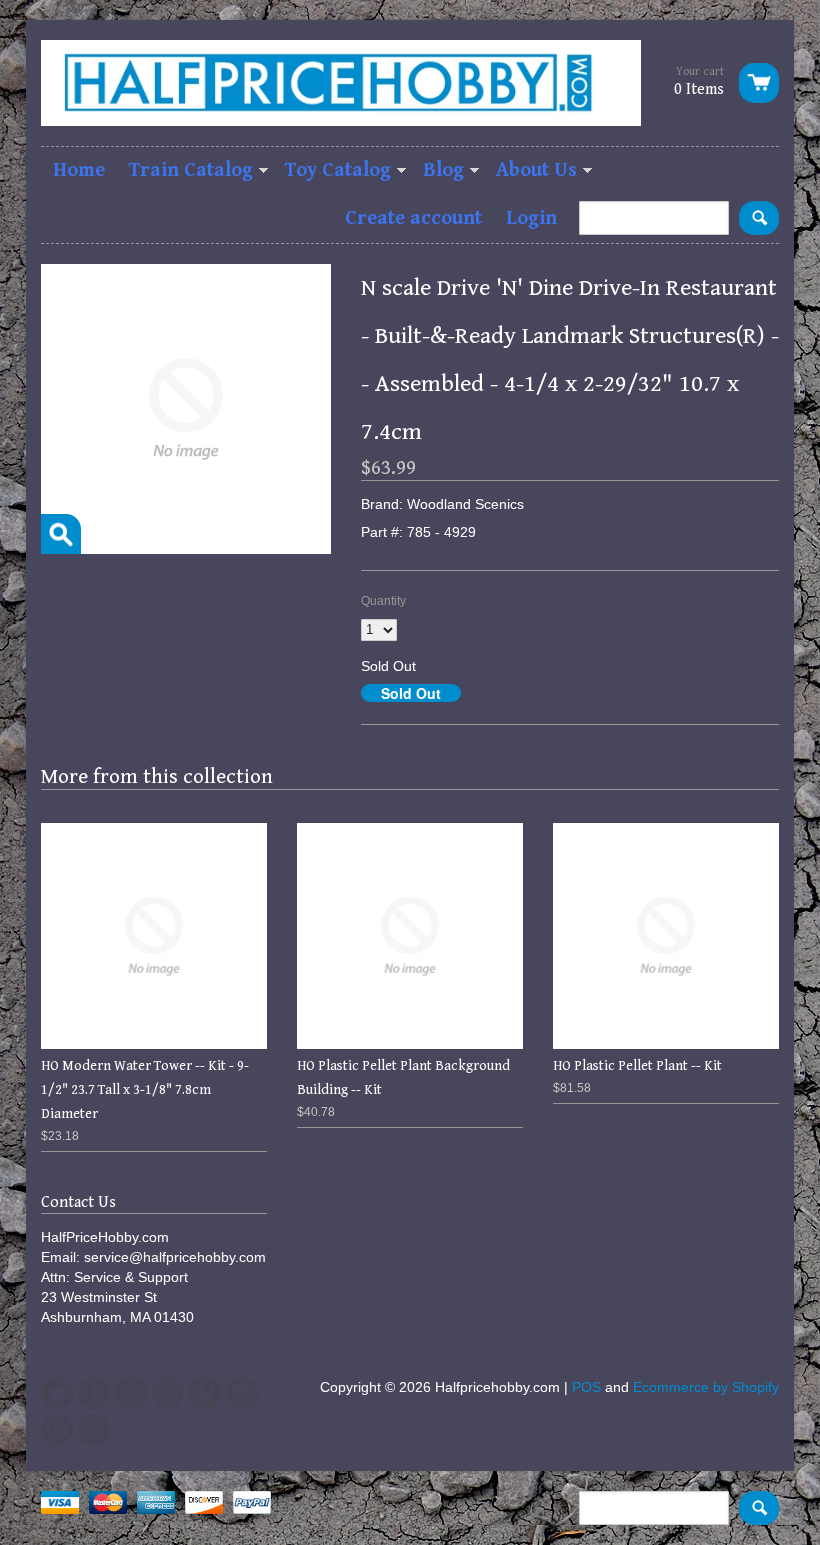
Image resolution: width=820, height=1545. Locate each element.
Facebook (94, 1393)
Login (531, 218)
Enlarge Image (61, 534)
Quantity (383, 601)
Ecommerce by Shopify (706, 1387)
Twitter (57, 1393)
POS (586, 1387)
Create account (413, 218)
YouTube (168, 1393)
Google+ (131, 1393)
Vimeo (205, 1393)
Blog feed (94, 1430)
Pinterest (57, 1430)
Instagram (242, 1393)
